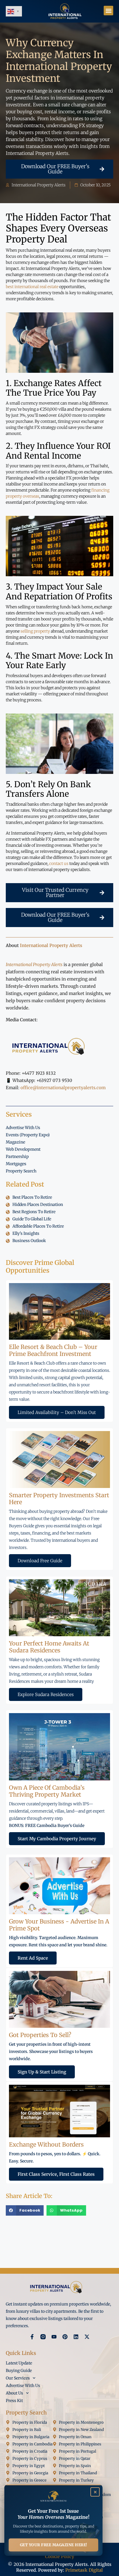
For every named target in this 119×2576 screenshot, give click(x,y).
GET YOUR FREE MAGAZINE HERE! (54, 2545)
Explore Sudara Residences (46, 1694)
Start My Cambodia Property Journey (57, 1839)
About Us (14, 2393)
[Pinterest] (65, 2337)
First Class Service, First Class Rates (56, 2174)
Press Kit (14, 2401)
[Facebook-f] (32, 2337)
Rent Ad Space (33, 1958)
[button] (108, 11)
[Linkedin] (76, 2337)
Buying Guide (19, 2371)
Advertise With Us (23, 2386)
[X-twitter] (87, 2337)
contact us (59, 863)
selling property (35, 631)
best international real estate (32, 287)
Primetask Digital (84, 2570)
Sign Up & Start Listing (42, 2072)
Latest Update (19, 2363)
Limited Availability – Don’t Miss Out (57, 1412)
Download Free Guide (40, 1561)
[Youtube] (54, 2337)
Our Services (18, 2378)
